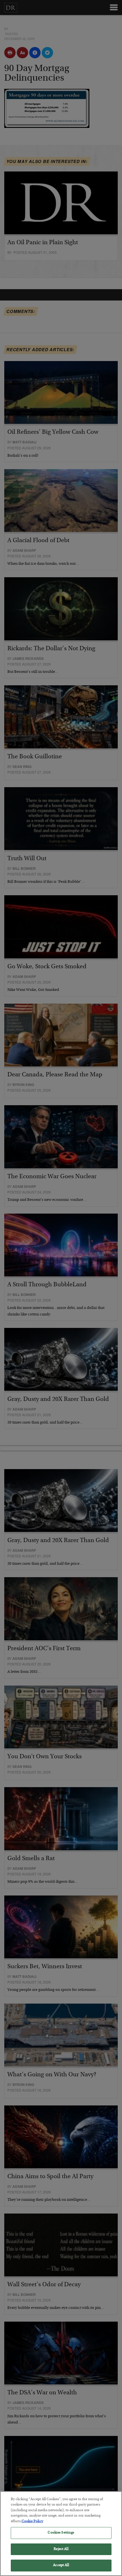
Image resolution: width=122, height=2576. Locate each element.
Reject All (61, 2549)
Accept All (61, 2565)
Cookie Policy (32, 2522)
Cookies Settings (61, 2533)
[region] (61, 2534)
